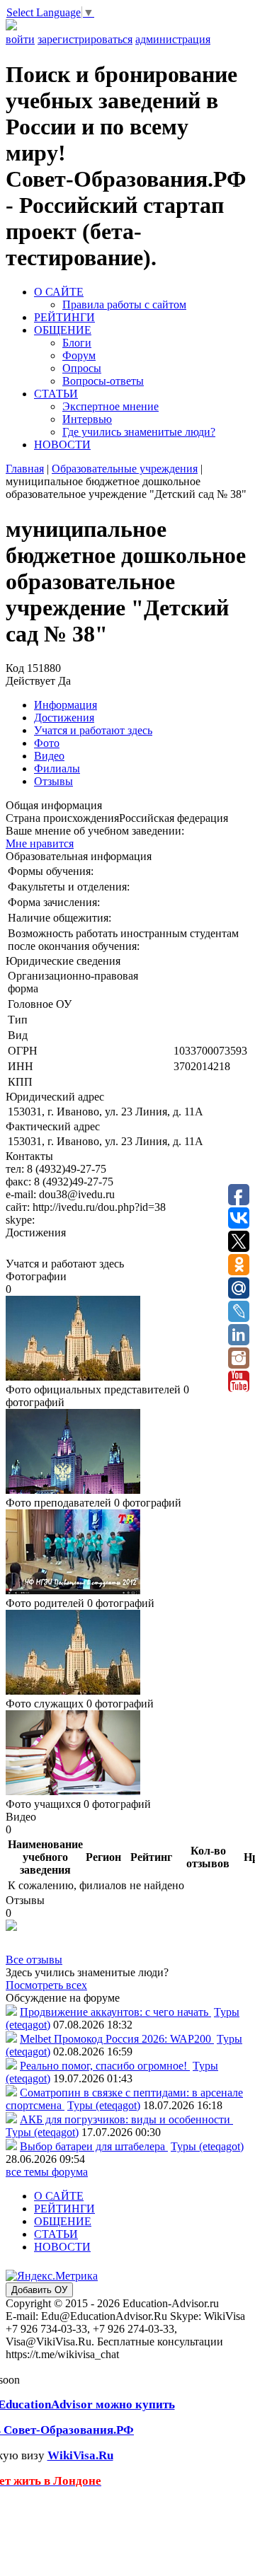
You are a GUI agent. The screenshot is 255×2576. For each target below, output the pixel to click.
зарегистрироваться (85, 39)
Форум (79, 355)
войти (20, 39)
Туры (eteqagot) (104, 2105)
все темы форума (47, 2172)
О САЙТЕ (59, 292)
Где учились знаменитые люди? (139, 432)
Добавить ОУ (39, 2290)
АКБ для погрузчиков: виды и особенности (126, 2119)
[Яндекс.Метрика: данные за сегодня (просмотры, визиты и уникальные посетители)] (52, 2276)
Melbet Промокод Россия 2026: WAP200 (117, 2039)
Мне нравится (40, 843)
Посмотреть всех (46, 1985)
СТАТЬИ (56, 394)
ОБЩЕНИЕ (63, 330)
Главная (25, 469)
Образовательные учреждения (125, 469)
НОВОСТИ (62, 445)
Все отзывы (34, 1960)
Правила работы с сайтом (124, 304)
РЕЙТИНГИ (64, 317)
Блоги (77, 343)
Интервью (87, 419)
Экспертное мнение (110, 406)
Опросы (82, 368)
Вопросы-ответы (103, 381)
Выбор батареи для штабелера (94, 2146)
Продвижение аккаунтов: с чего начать (115, 2012)
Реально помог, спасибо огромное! (105, 2066)
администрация (173, 39)
